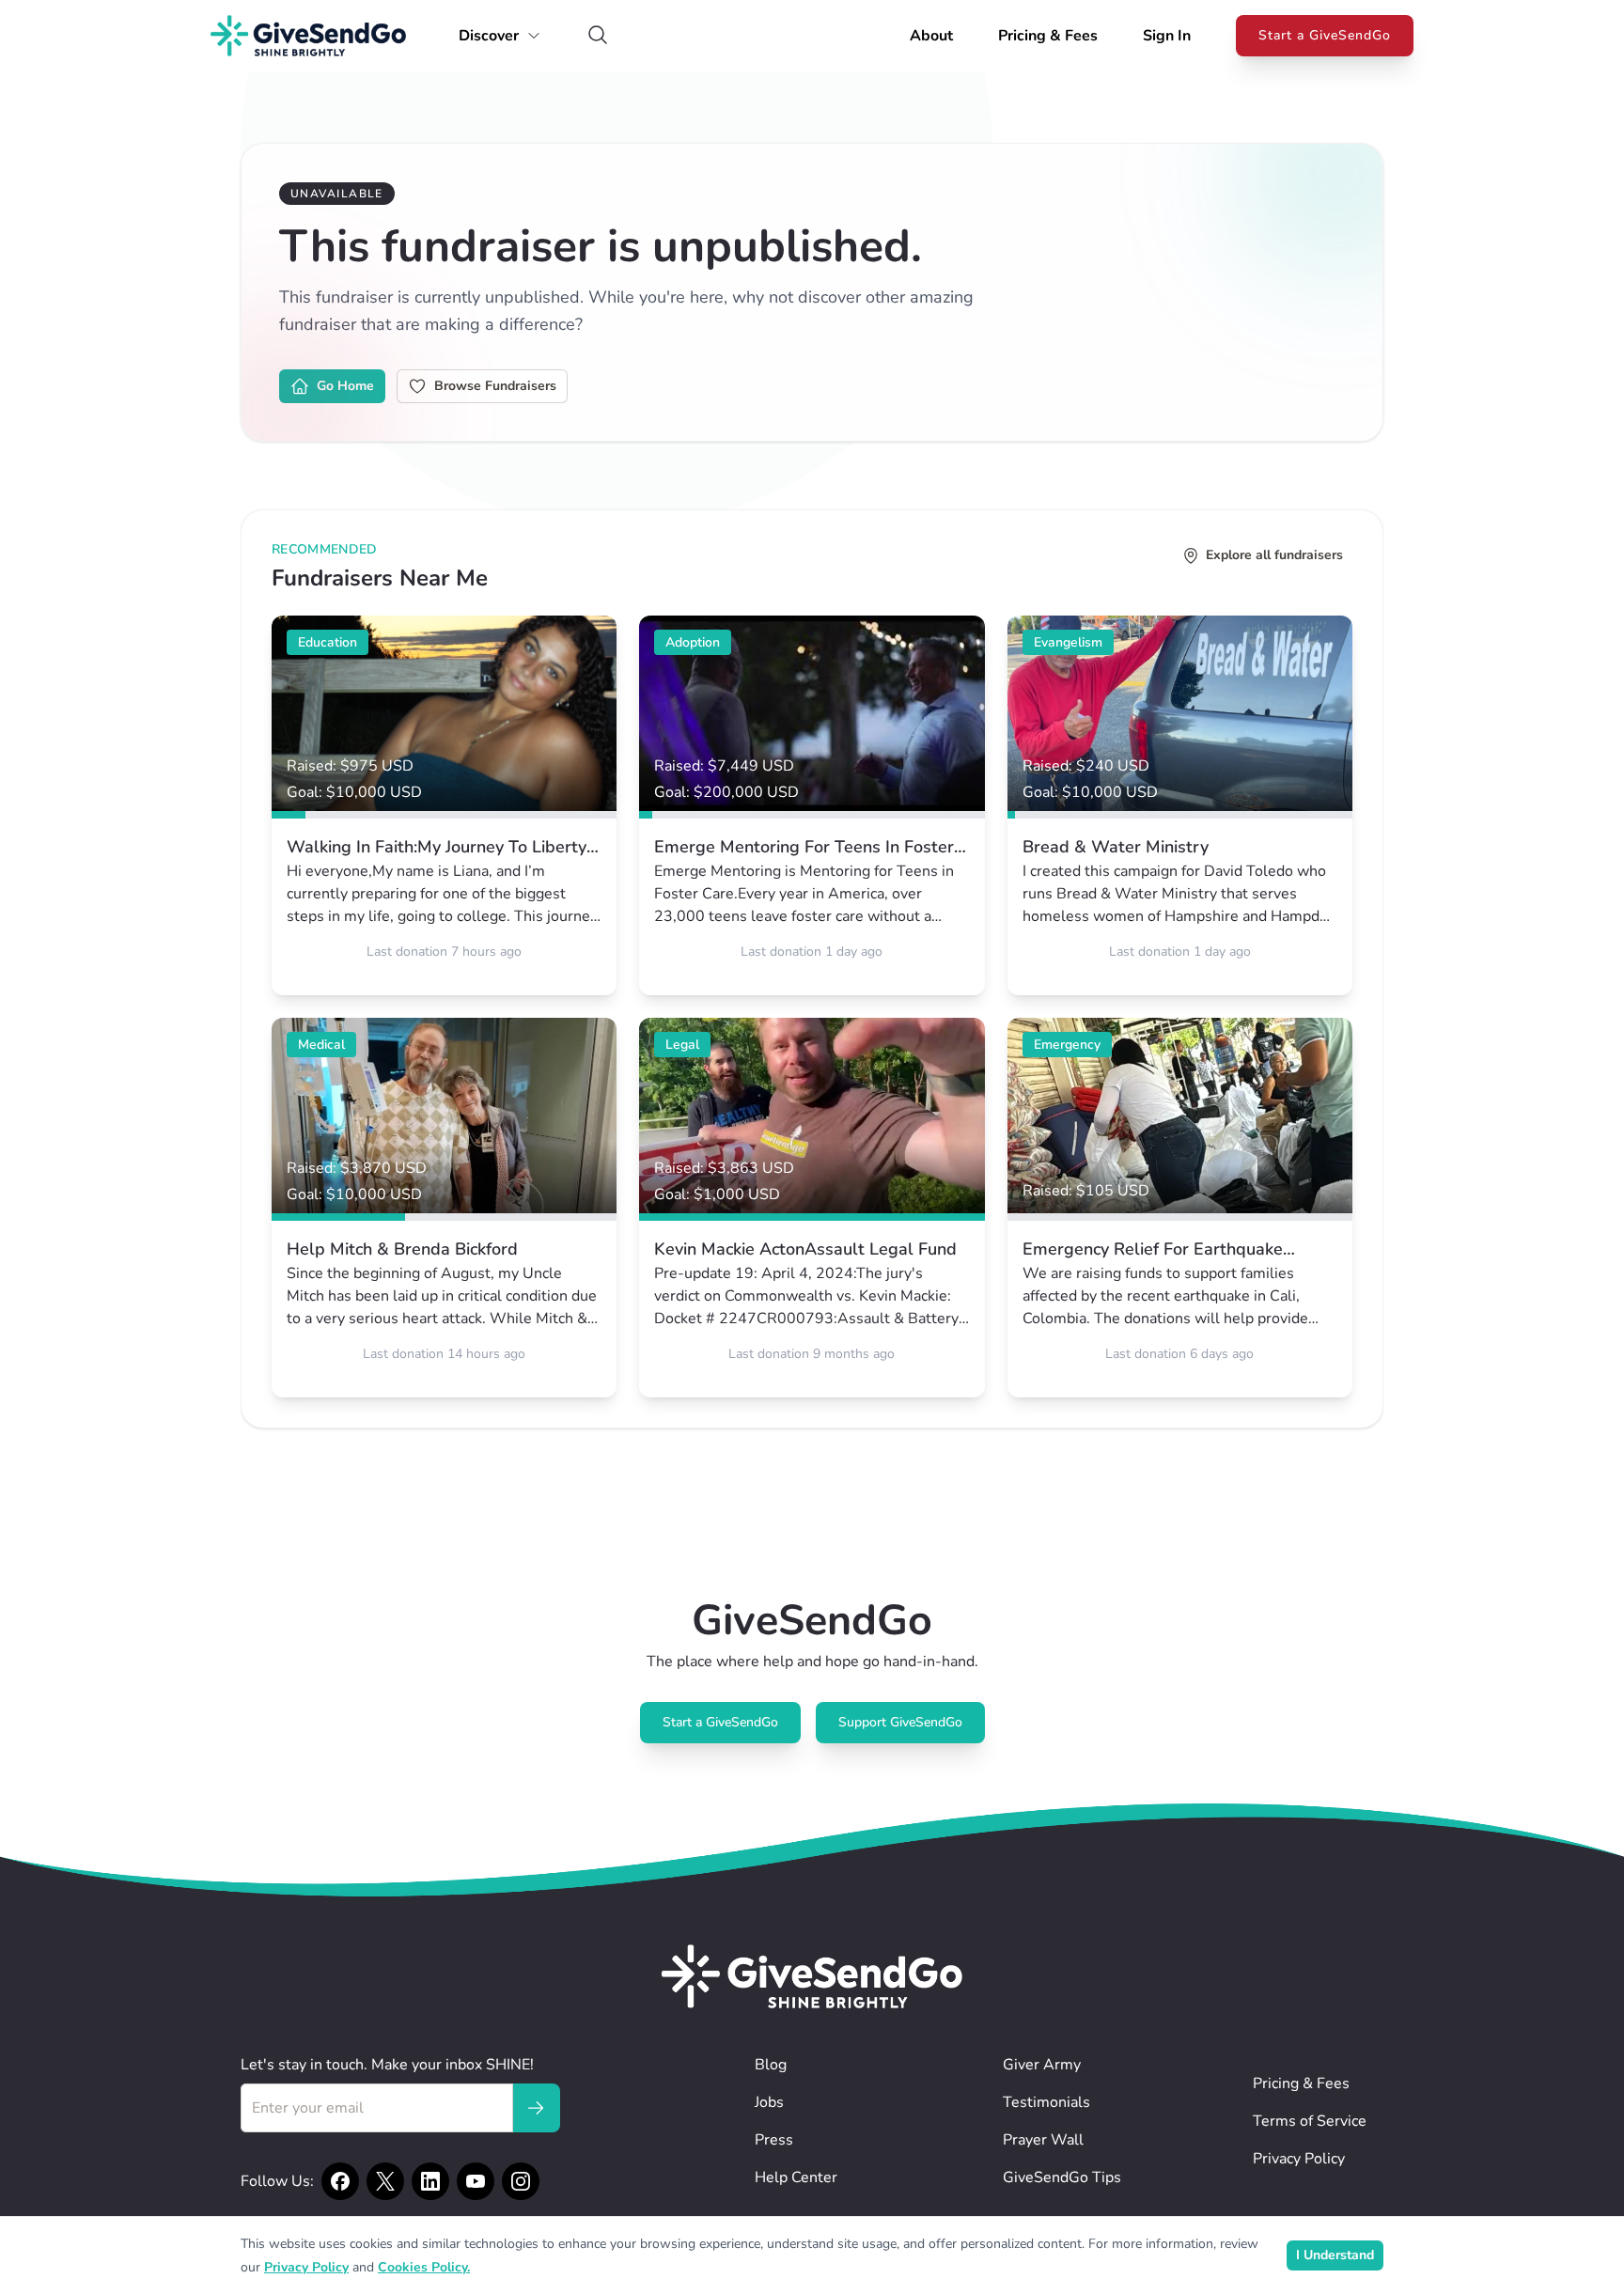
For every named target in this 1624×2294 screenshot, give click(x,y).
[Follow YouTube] (476, 2181)
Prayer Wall (1043, 2140)
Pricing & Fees (1048, 36)
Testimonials (1046, 2102)
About (931, 36)
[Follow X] (385, 2181)
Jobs (769, 2102)
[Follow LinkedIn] (430, 2181)
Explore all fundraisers (1274, 555)
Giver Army (1042, 2065)
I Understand (1335, 2255)
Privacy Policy (1299, 2159)
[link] (444, 805)
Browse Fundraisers (495, 386)
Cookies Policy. (424, 2267)
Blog (771, 2065)
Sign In (1167, 36)
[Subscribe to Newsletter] (536, 2108)
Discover (489, 36)
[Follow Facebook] (340, 2181)
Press (774, 2140)
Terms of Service (1310, 2121)
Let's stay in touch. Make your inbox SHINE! (387, 2065)
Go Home (345, 386)
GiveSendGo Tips (1062, 2177)
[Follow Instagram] (521, 2181)
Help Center (796, 2177)
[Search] (598, 36)
